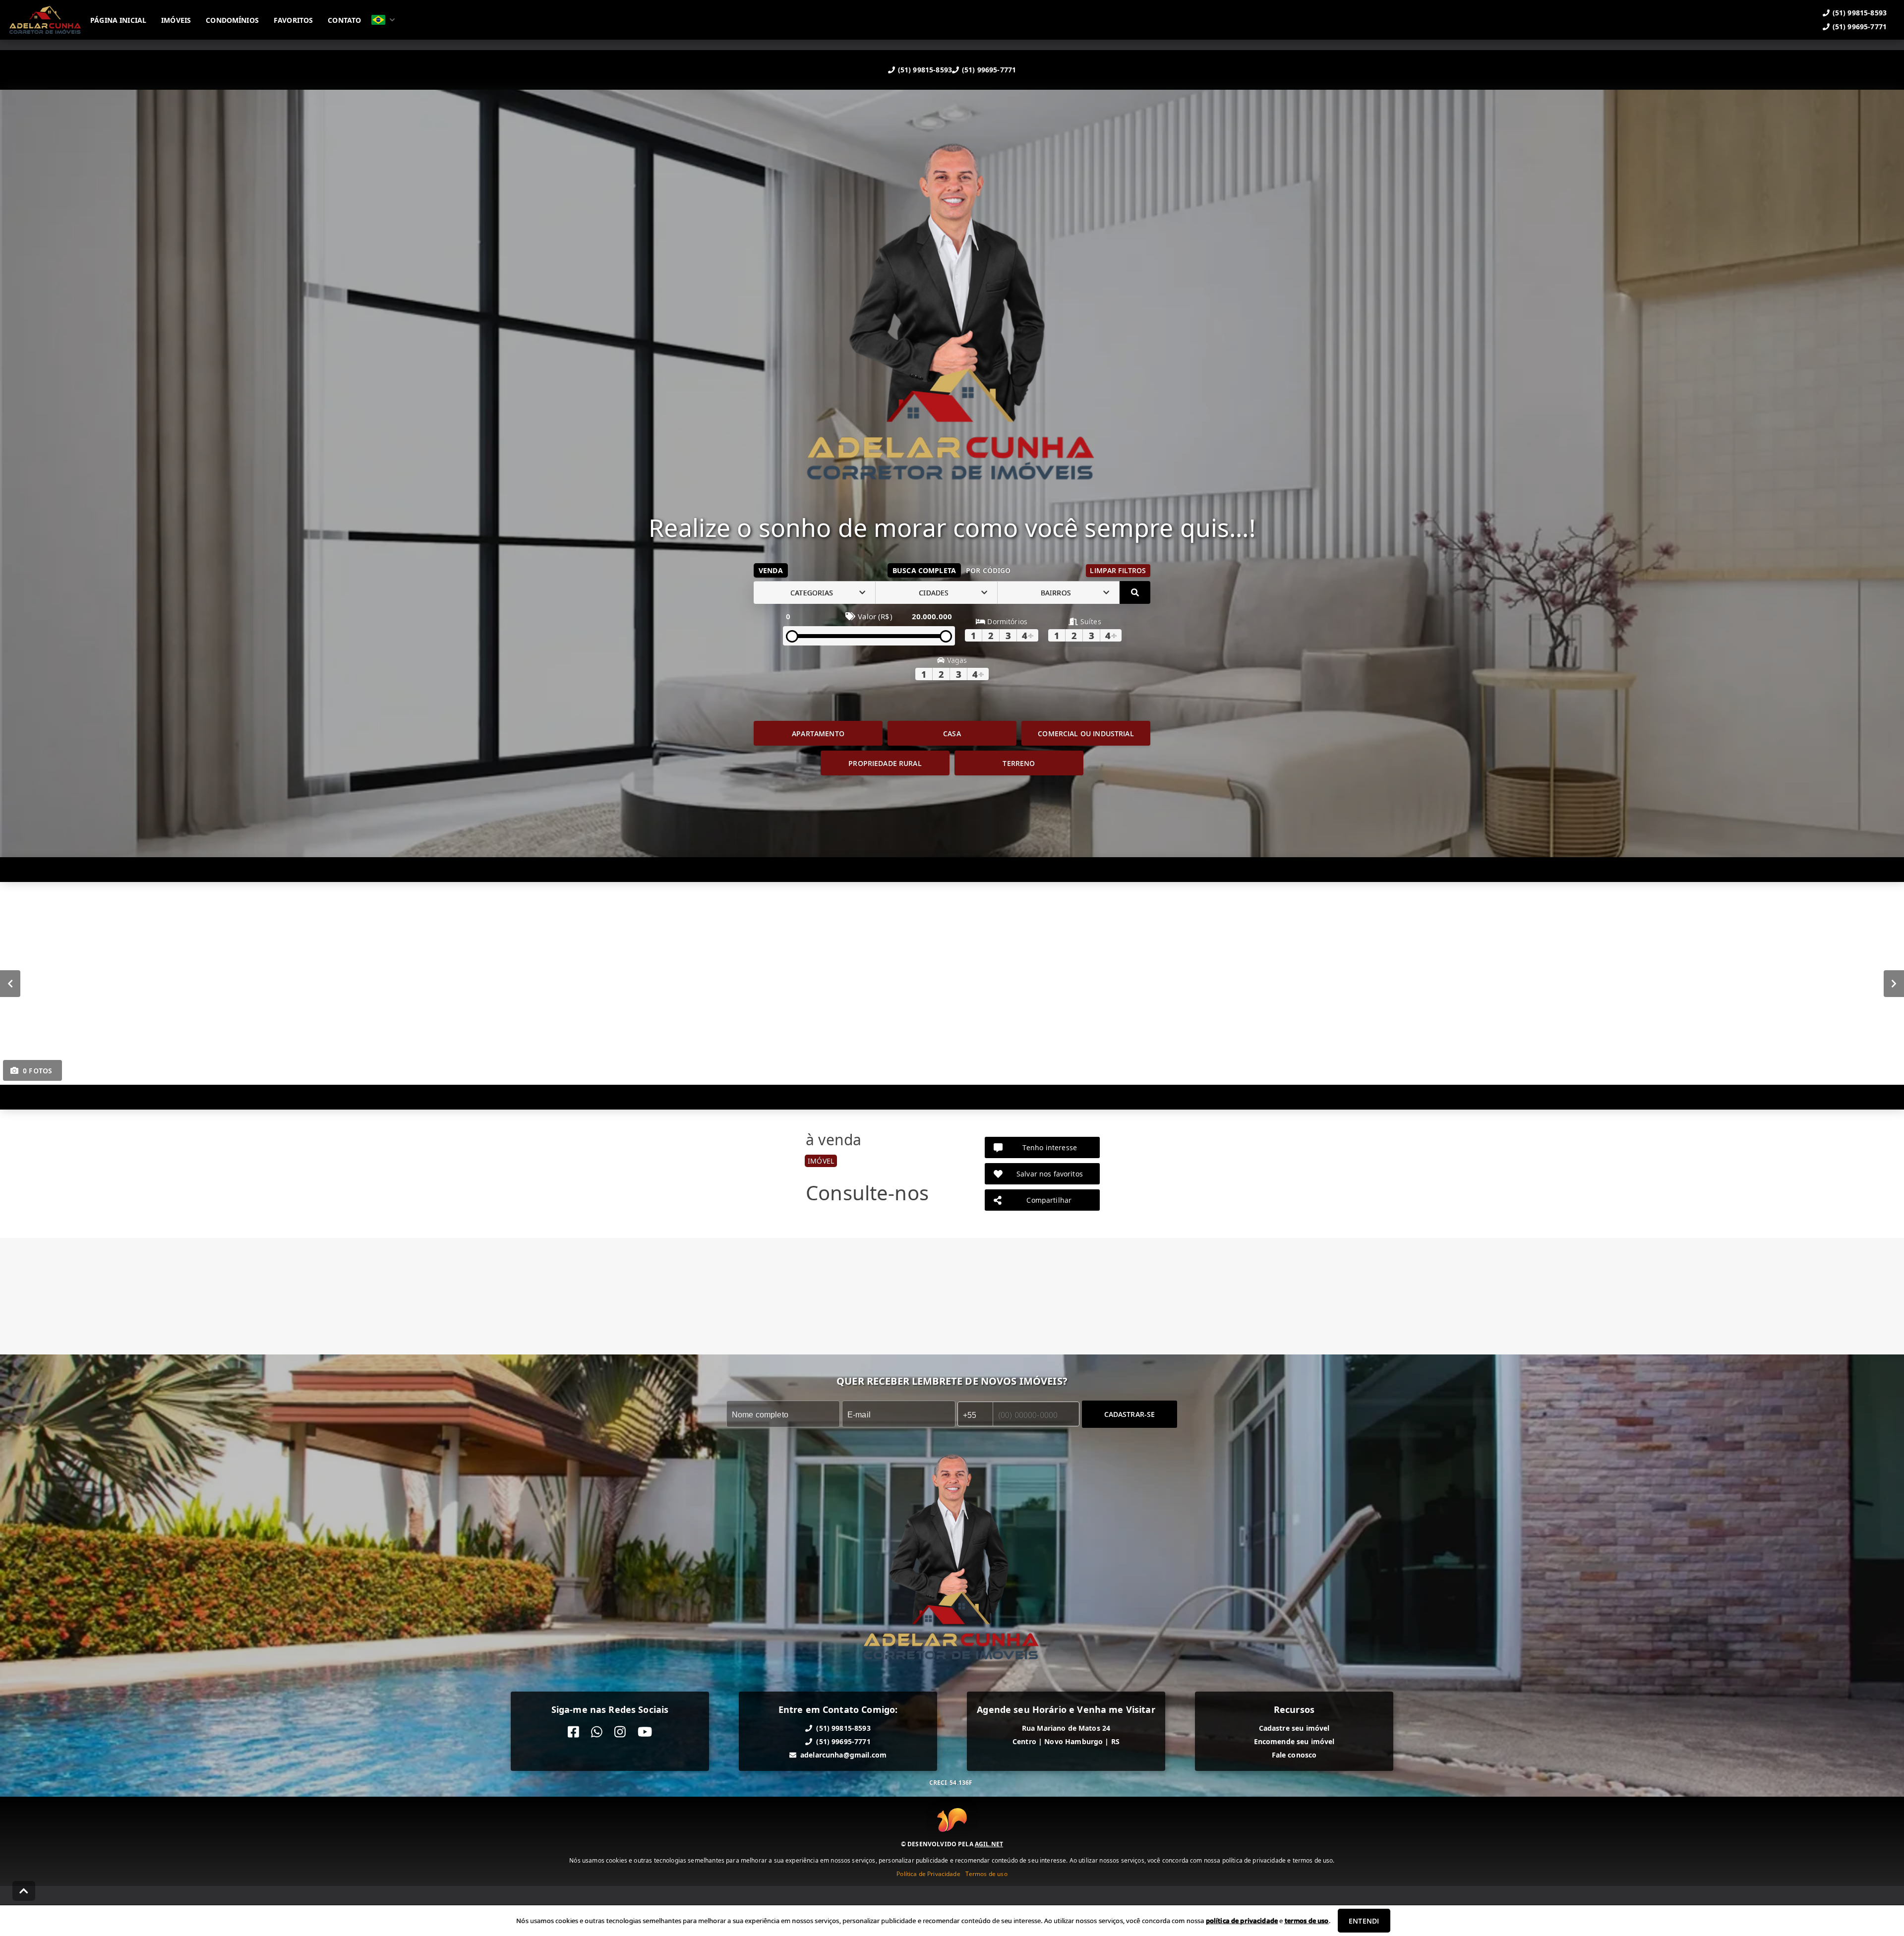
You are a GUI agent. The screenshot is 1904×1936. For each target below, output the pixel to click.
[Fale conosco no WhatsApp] (597, 1732)
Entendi (1364, 1921)
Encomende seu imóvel (1294, 1741)
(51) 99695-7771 (989, 70)
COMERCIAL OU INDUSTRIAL (1086, 733)
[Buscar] (1135, 592)
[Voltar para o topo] (24, 1891)
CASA (952, 733)
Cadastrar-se (1130, 1414)
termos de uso (1307, 1921)
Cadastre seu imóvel (1294, 1728)
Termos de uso (986, 1874)
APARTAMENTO (818, 733)
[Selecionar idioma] (383, 20)
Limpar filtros (1118, 570)
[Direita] (1894, 984)
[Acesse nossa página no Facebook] (573, 1732)
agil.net (989, 1844)
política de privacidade (1242, 1921)
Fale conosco (1294, 1755)
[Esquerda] (10, 984)
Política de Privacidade (928, 1874)
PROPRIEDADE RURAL (885, 763)
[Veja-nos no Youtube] (645, 1732)
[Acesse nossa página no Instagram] (620, 1732)
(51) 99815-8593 (925, 70)
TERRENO (1019, 763)
